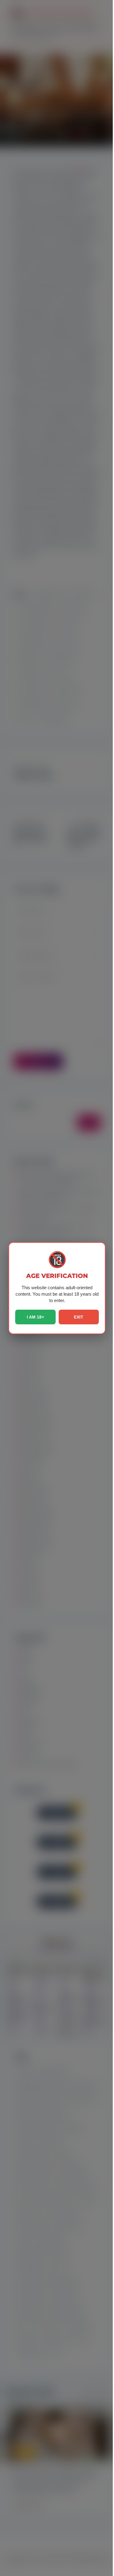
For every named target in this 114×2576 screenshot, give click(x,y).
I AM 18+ (35, 1317)
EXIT (79, 1317)
